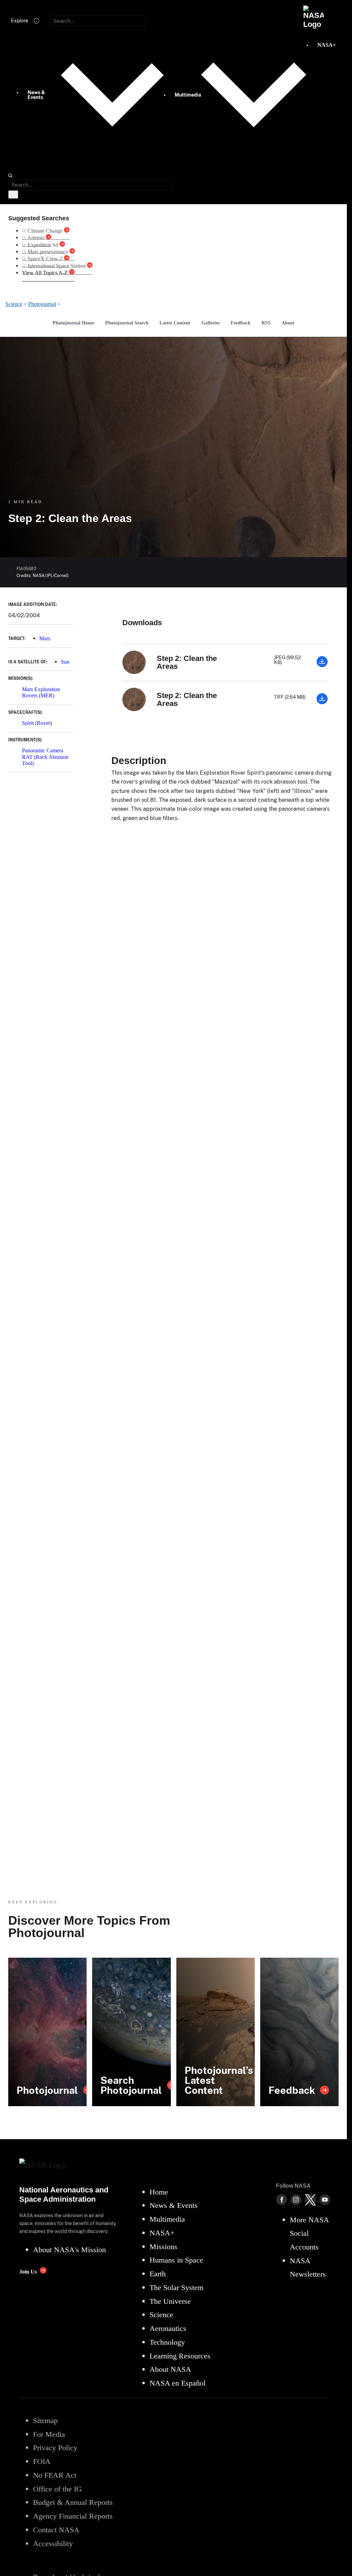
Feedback (241, 323)
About (288, 323)
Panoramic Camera (43, 750)
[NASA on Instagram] (296, 2200)
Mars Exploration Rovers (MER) (41, 692)
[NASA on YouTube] (325, 2200)
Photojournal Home (73, 323)
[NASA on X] (310, 2200)
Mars (45, 638)
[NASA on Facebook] (282, 2200)
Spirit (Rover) (37, 723)
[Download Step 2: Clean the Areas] (322, 665)
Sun (65, 662)
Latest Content (175, 323)
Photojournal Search (127, 323)
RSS (266, 323)
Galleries (211, 323)
